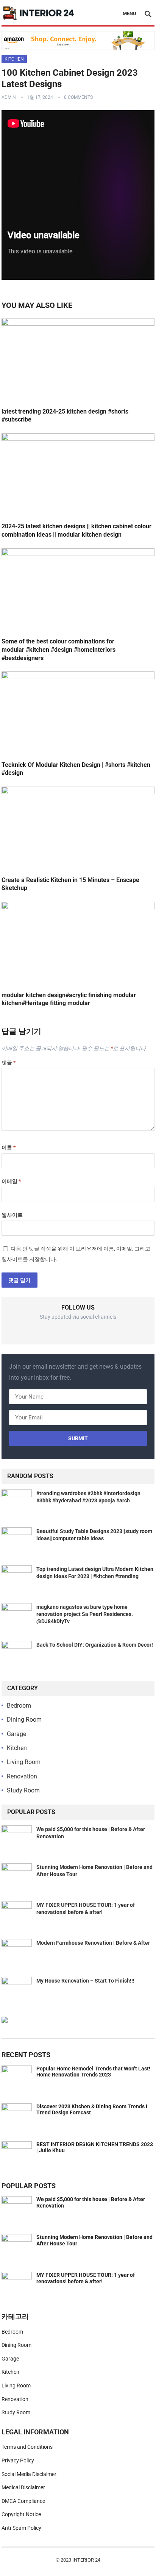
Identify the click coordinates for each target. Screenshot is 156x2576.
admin (9, 97)
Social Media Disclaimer (29, 2474)
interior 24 (86, 2560)
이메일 (11, 1181)
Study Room (23, 1790)
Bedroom (19, 1706)
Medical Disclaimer (23, 2487)
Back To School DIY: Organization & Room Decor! (95, 1645)
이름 (9, 1147)
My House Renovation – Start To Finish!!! (85, 1981)
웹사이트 (12, 1215)
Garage (16, 1734)
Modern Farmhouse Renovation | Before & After (93, 1943)
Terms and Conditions (27, 2447)
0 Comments (78, 97)
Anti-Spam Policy (21, 2528)
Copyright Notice (21, 2514)
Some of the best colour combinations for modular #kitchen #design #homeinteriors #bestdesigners (58, 649)
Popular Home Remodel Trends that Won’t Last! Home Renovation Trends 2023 (93, 2072)
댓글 (9, 1063)
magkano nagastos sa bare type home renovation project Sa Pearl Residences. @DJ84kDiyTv (85, 1614)
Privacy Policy (18, 2460)
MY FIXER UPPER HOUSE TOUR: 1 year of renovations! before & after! (86, 2278)
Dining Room (24, 1720)
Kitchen (14, 59)
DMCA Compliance (23, 2501)
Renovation (22, 1776)
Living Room (24, 1762)
